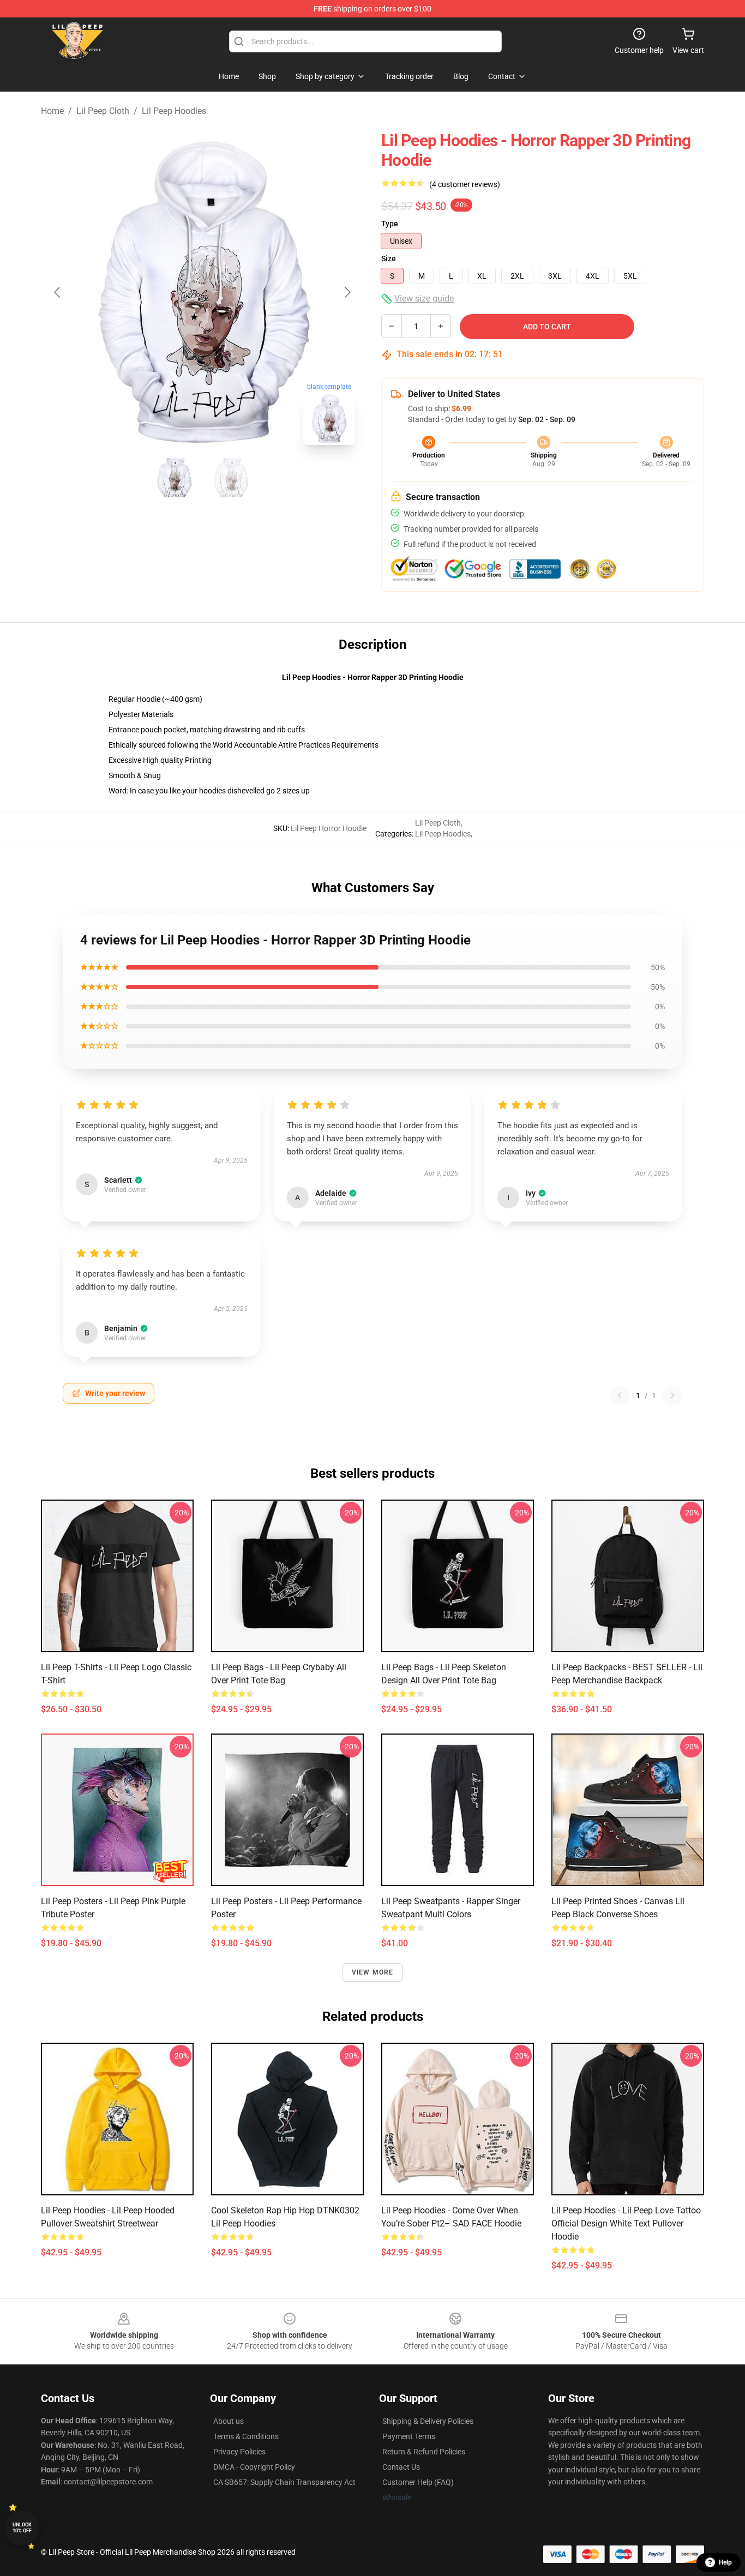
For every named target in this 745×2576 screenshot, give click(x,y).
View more (373, 1972)
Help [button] (725, 2562)
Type (390, 224)
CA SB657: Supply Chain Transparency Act (284, 2482)
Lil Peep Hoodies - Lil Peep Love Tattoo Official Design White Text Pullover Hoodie (626, 2223)
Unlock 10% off (22, 2528)
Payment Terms (409, 2436)
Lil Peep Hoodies (174, 111)
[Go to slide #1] (174, 478)
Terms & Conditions (246, 2436)
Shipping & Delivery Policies (428, 2421)
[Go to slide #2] (231, 478)
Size (389, 258)
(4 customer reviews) (465, 184)
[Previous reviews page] (620, 1395)
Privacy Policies (239, 2452)
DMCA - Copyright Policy (254, 2467)
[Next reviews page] (672, 1395)
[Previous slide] (58, 292)
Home (52, 111)
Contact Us (401, 2467)
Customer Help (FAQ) (418, 2482)
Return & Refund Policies (424, 2452)
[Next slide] (347, 292)
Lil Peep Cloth (103, 111)
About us (229, 2421)
